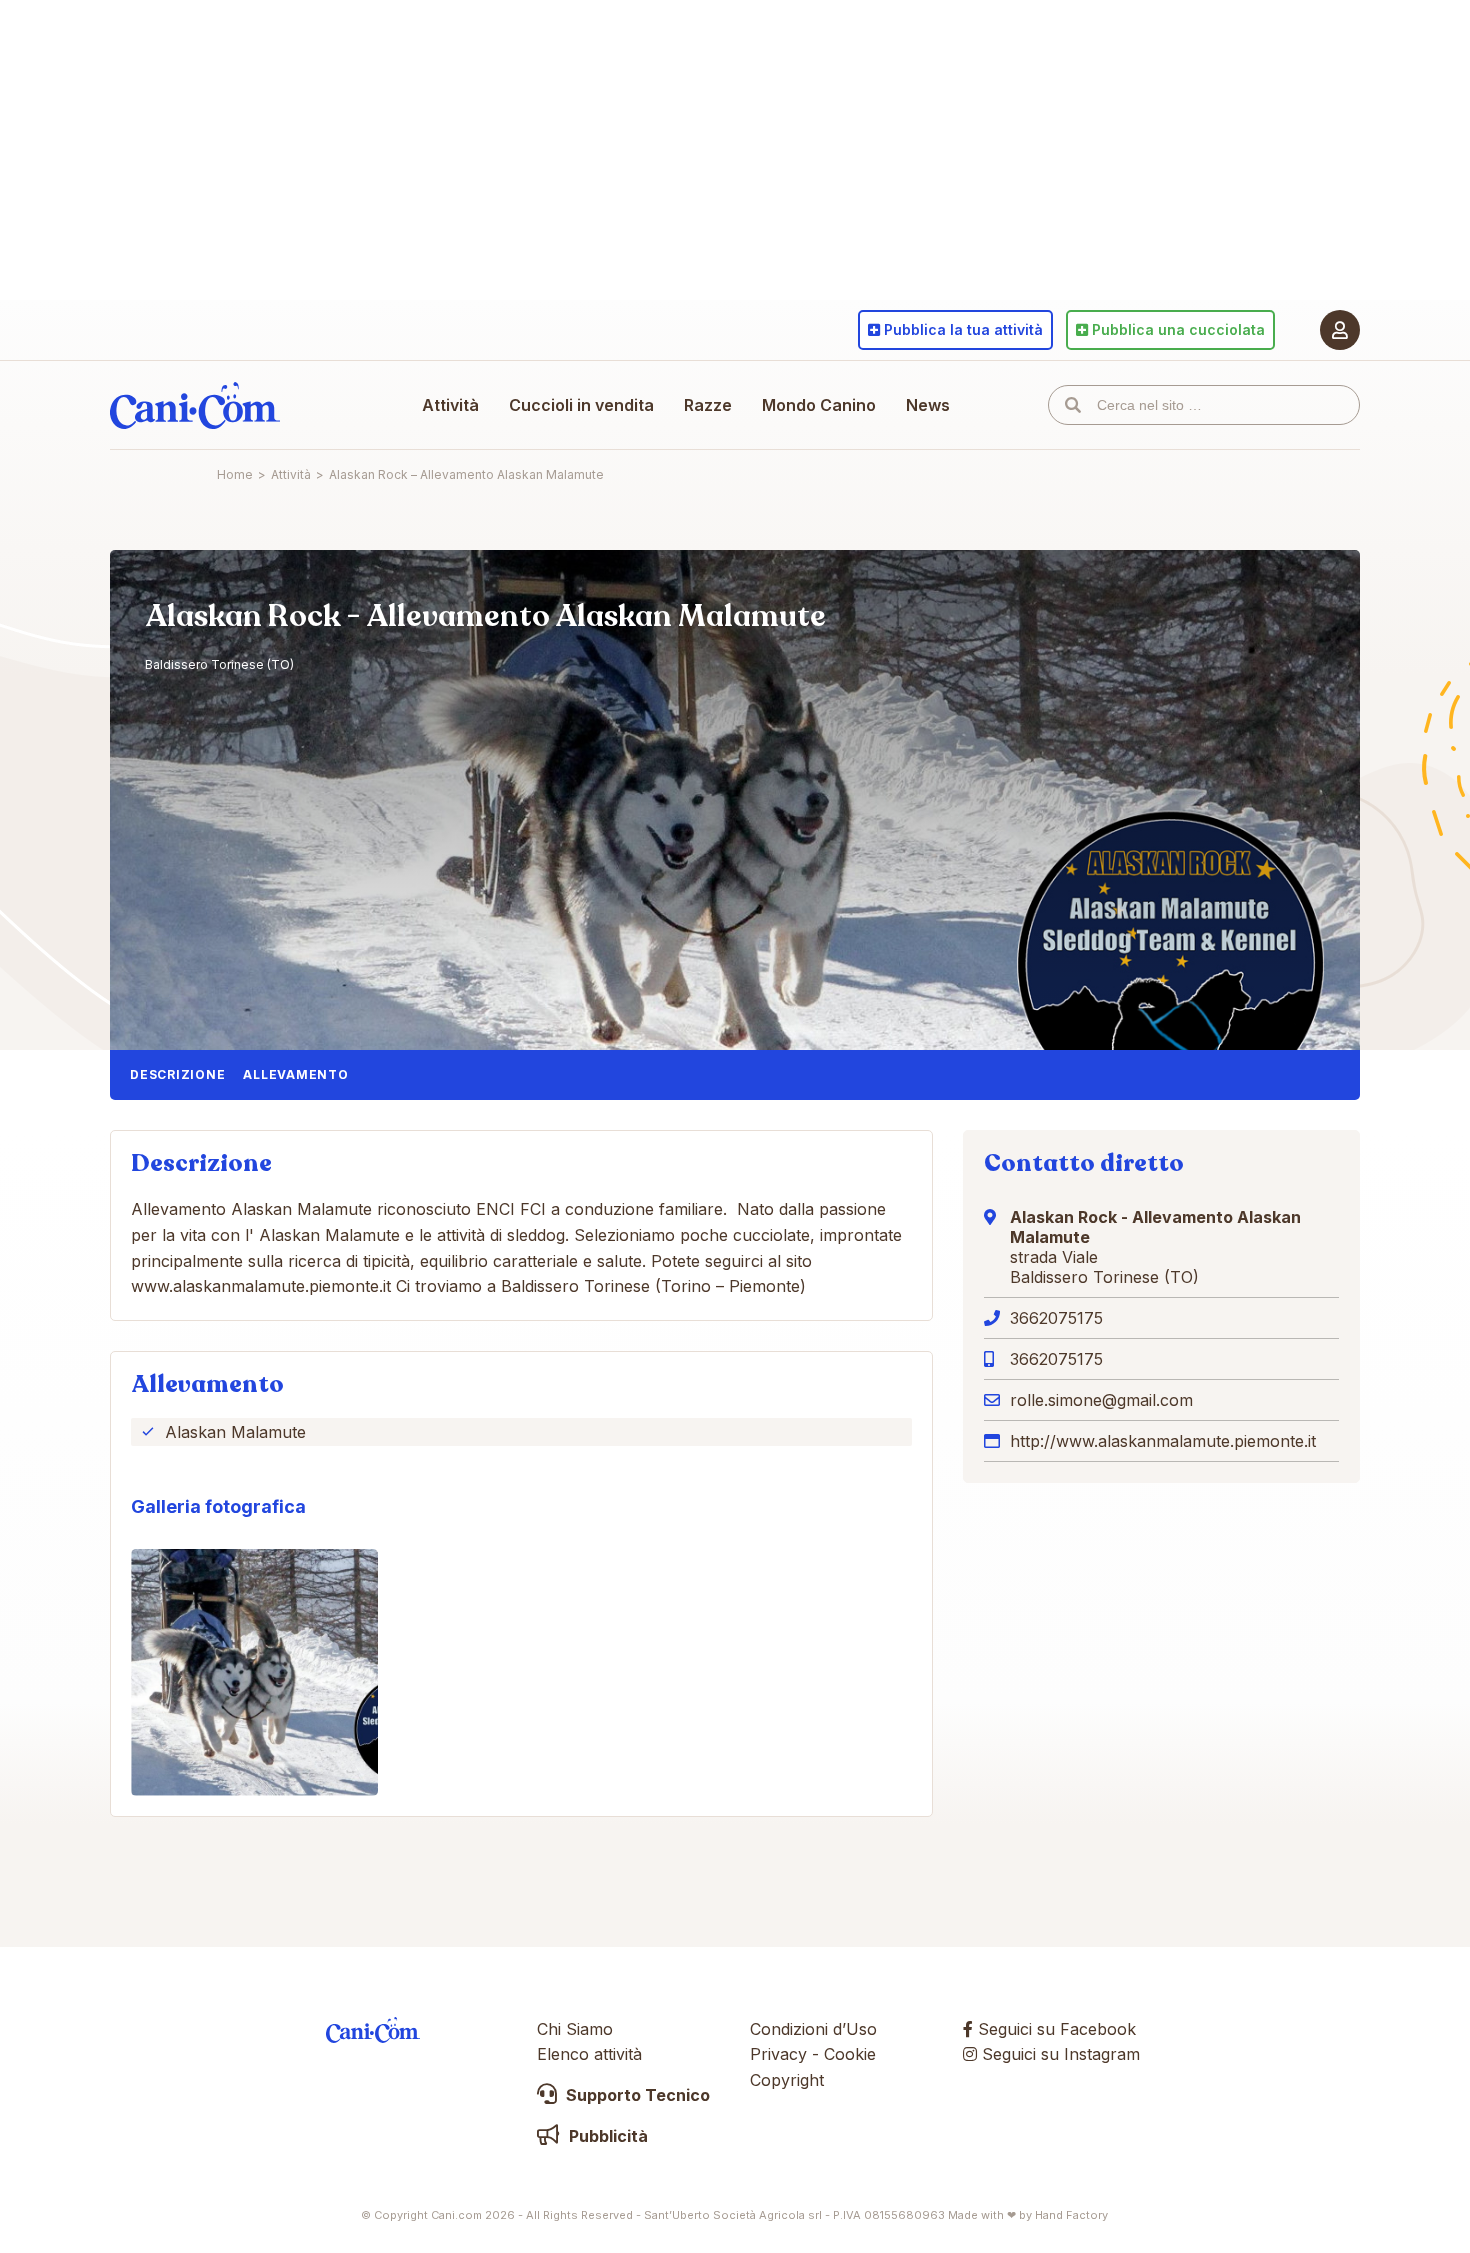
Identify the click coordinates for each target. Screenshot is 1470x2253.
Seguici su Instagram (1058, 2054)
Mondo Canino (819, 405)
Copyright (787, 2080)
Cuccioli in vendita (581, 405)
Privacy (778, 2054)
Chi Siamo (575, 2029)
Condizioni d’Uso (813, 2029)
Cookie (850, 2054)
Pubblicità (606, 2136)
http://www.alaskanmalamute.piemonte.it (1163, 1441)
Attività (450, 405)
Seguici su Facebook (1054, 2029)
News (928, 405)
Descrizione (177, 1074)
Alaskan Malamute (235, 1432)
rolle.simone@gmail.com (1101, 1400)
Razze (708, 405)
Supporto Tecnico (636, 2095)
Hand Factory (1071, 2215)
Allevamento (295, 1074)
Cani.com (195, 405)
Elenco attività (589, 2054)
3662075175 (1056, 1318)
